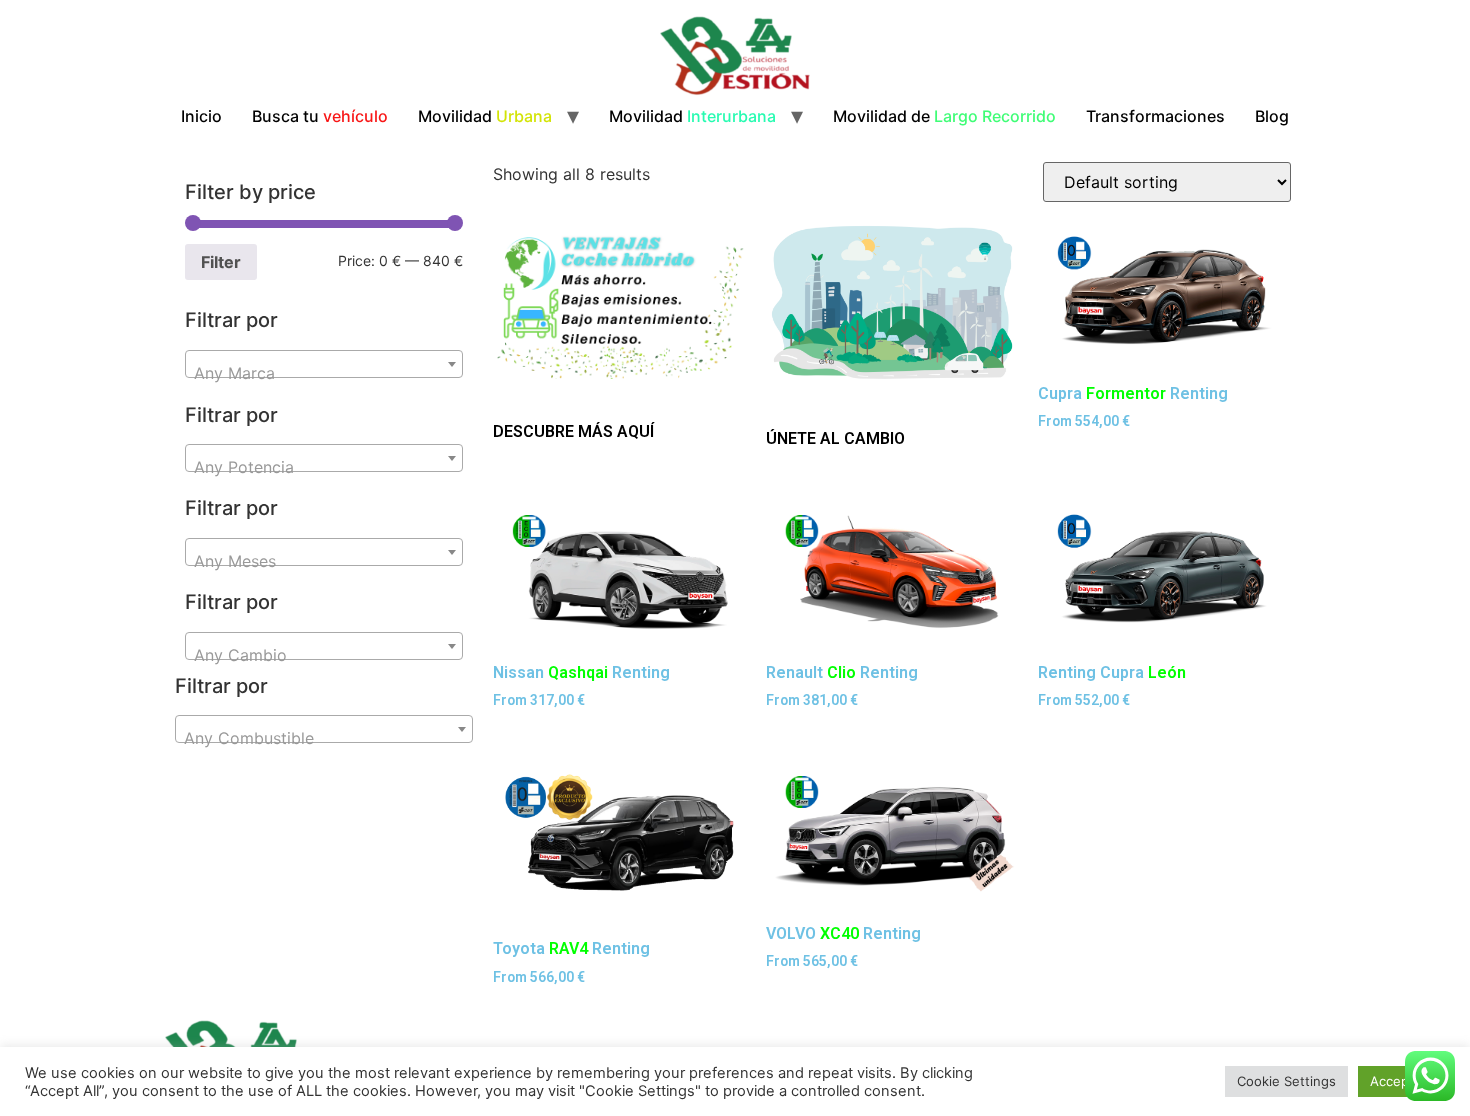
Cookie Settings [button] (1286, 1081)
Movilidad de (944, 116)
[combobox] (324, 364)
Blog (1272, 116)
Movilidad (485, 116)
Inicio (201, 116)
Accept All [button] (1401, 1081)
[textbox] (324, 373)
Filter (221, 262)
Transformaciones (1155, 116)
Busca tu (320, 116)
